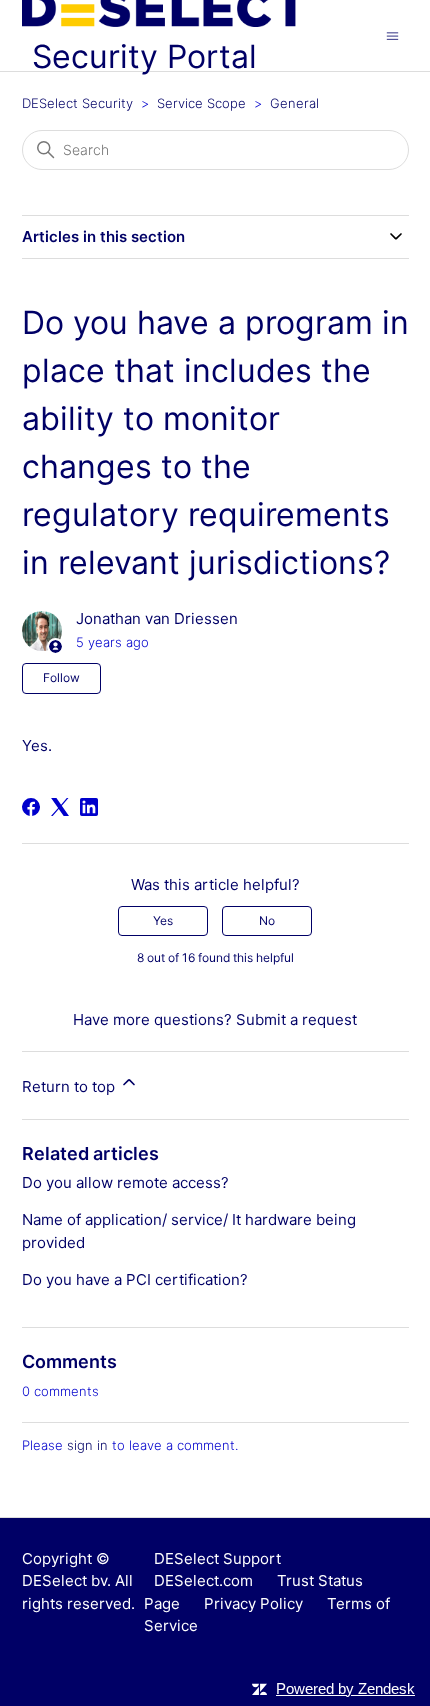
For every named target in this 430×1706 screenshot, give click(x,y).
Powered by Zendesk (345, 1688)
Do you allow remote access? (125, 1182)
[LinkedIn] (89, 807)
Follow (61, 677)
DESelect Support (217, 1558)
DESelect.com (203, 1580)
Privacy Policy (253, 1603)
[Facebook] (31, 807)
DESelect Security (77, 103)
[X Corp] (60, 807)
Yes (163, 920)
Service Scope (201, 103)
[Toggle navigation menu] (392, 34)
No (267, 920)
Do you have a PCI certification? (135, 1279)
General (294, 103)
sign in (87, 1445)
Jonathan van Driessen (157, 618)
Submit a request (296, 1019)
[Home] (164, 21)
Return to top (70, 1086)
